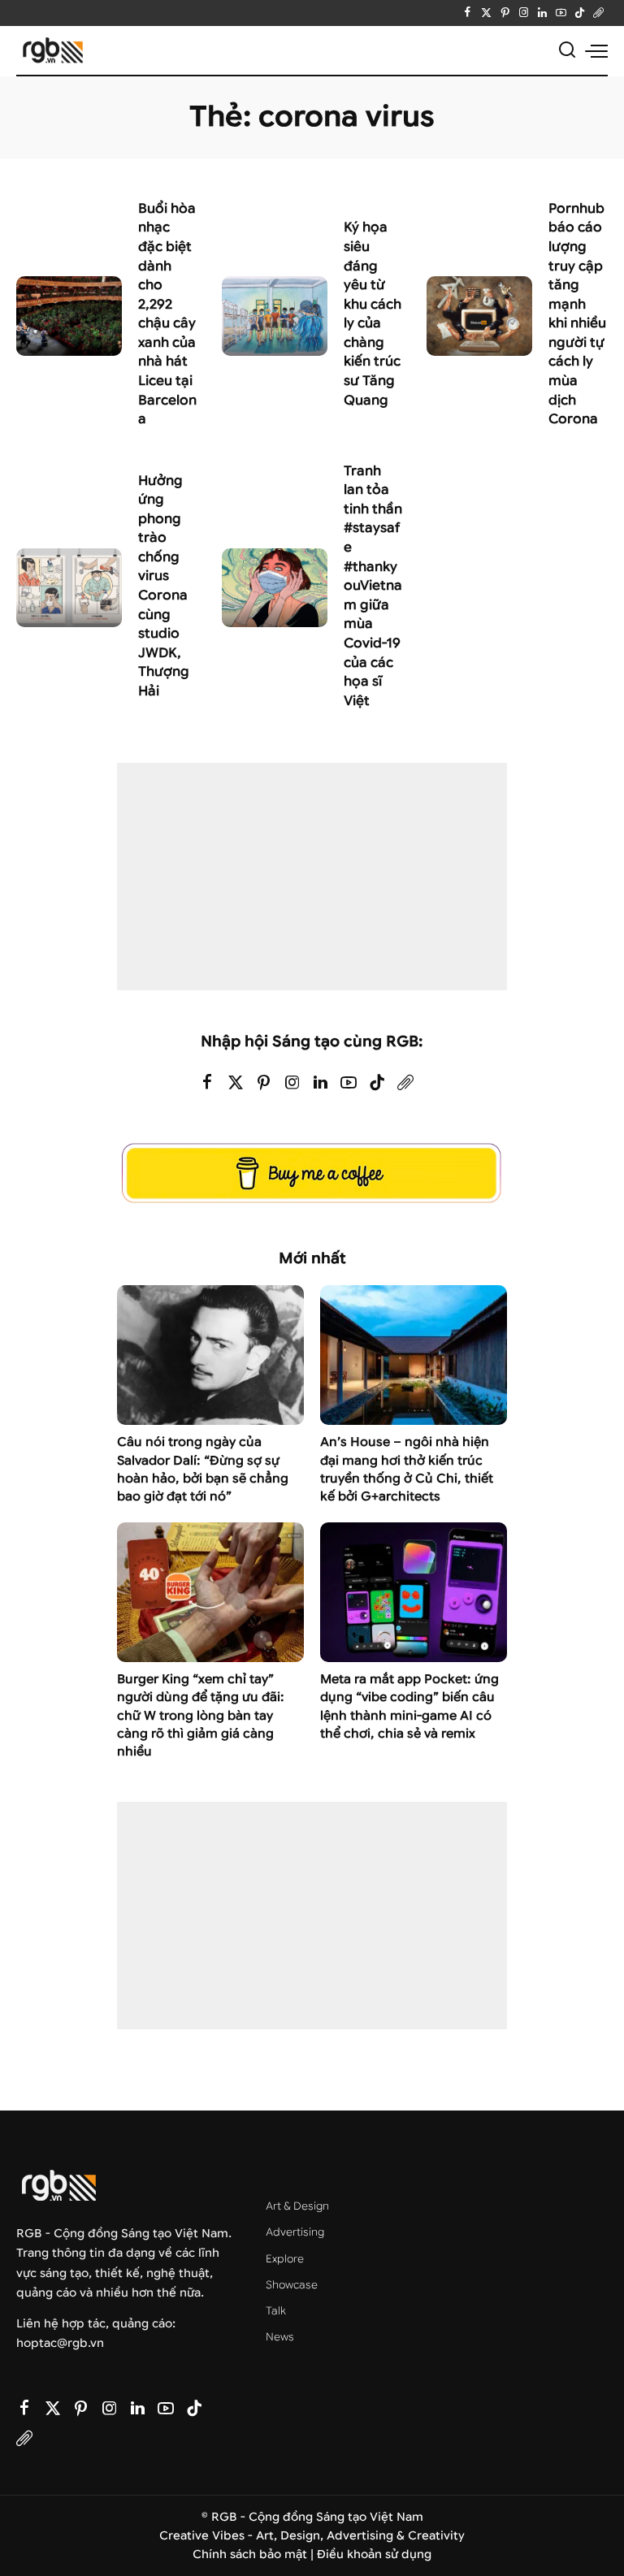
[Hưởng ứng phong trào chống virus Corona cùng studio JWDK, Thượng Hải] (69, 588)
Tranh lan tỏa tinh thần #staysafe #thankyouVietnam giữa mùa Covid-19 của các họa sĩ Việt (373, 586)
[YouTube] (561, 13)
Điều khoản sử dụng (374, 2554)
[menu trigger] (596, 50)
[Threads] (598, 13)
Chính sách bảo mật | (255, 2554)
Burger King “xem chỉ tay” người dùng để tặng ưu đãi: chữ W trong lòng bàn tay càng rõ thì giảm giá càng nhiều (201, 1715)
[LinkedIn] (542, 13)
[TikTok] (580, 13)
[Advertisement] (312, 877)
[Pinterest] (505, 13)
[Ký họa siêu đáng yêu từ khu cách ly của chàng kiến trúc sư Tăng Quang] (275, 316)
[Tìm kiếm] (567, 50)
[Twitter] (486, 13)
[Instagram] (524, 13)
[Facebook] (468, 13)
